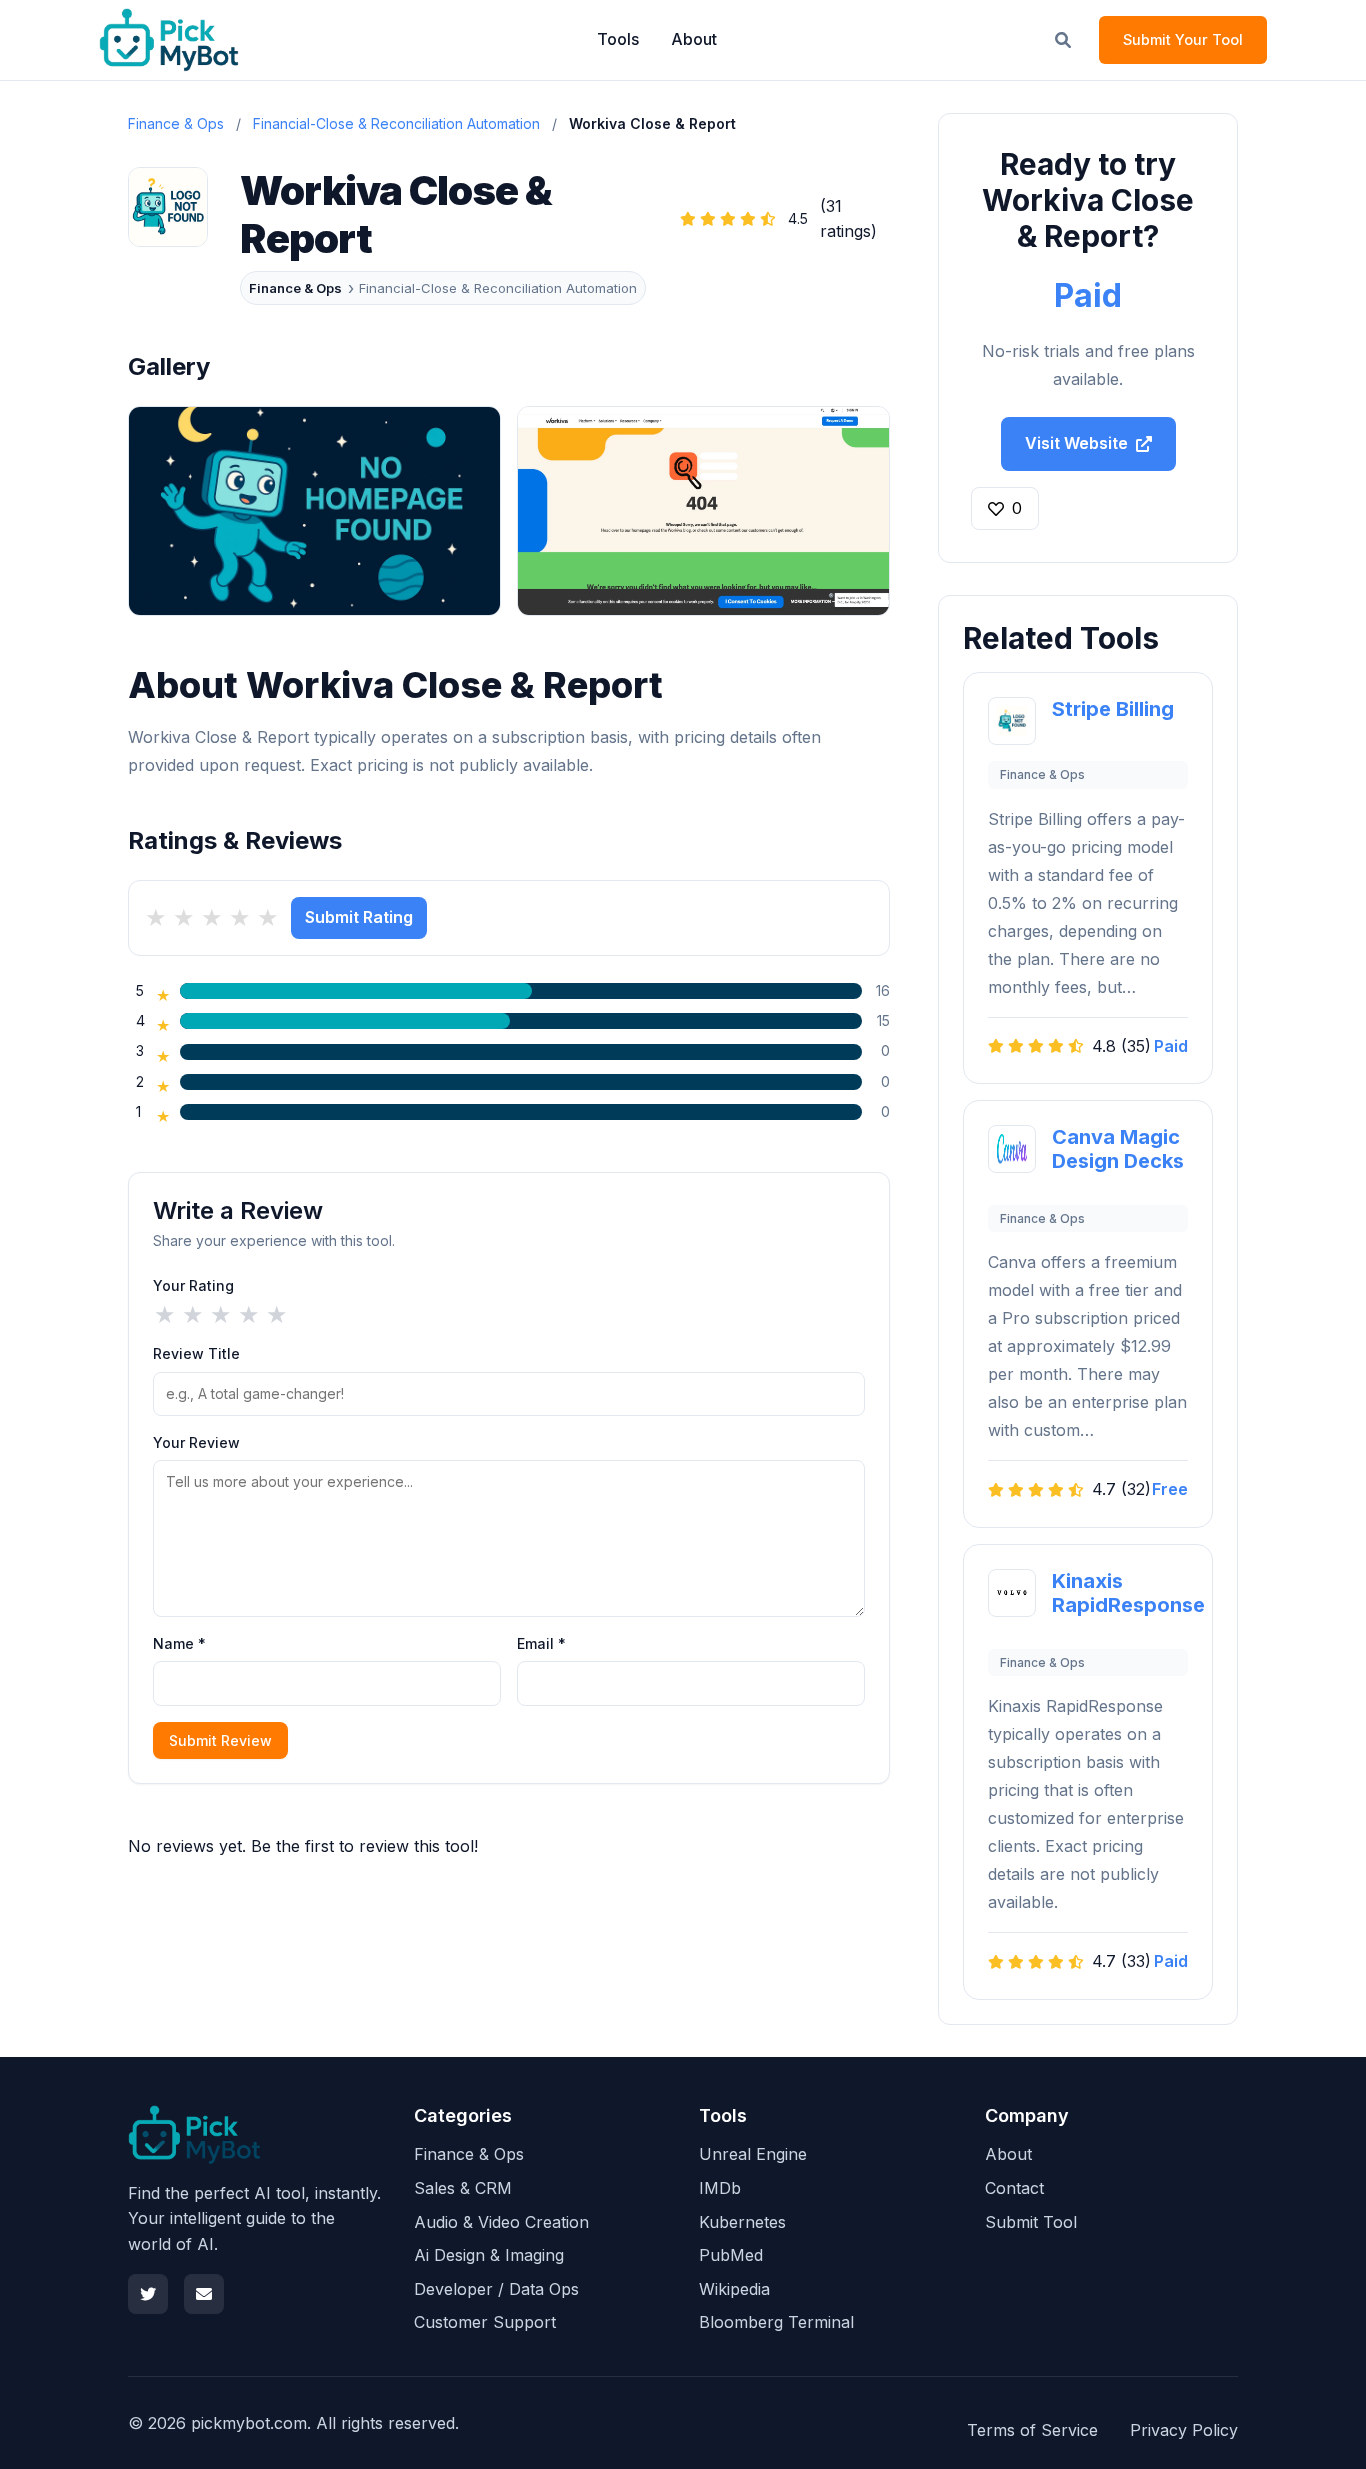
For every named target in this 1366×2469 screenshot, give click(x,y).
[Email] (204, 2294)
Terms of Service (1032, 2430)
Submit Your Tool (1183, 39)
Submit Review (220, 1740)
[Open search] (1063, 40)
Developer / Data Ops (496, 2289)
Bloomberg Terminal (776, 2322)
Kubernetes (742, 2222)
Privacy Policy (1184, 2430)
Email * (541, 1643)
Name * (179, 1643)
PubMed (731, 2255)
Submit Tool (1031, 2222)
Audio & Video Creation (501, 2222)
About (694, 39)
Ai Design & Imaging (489, 2255)
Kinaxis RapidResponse (1128, 1593)
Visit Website (1076, 443)
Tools (618, 39)
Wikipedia (734, 2289)
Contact (1014, 2188)
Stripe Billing (1113, 709)
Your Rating (193, 1285)
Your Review (196, 1442)
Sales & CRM (463, 2188)
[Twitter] (148, 2294)
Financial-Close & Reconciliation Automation (396, 123)
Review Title (196, 1353)
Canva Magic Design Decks (1118, 1149)
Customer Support (485, 2322)
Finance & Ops (295, 288)
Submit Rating (359, 917)
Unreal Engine (753, 2154)
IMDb (720, 2188)
